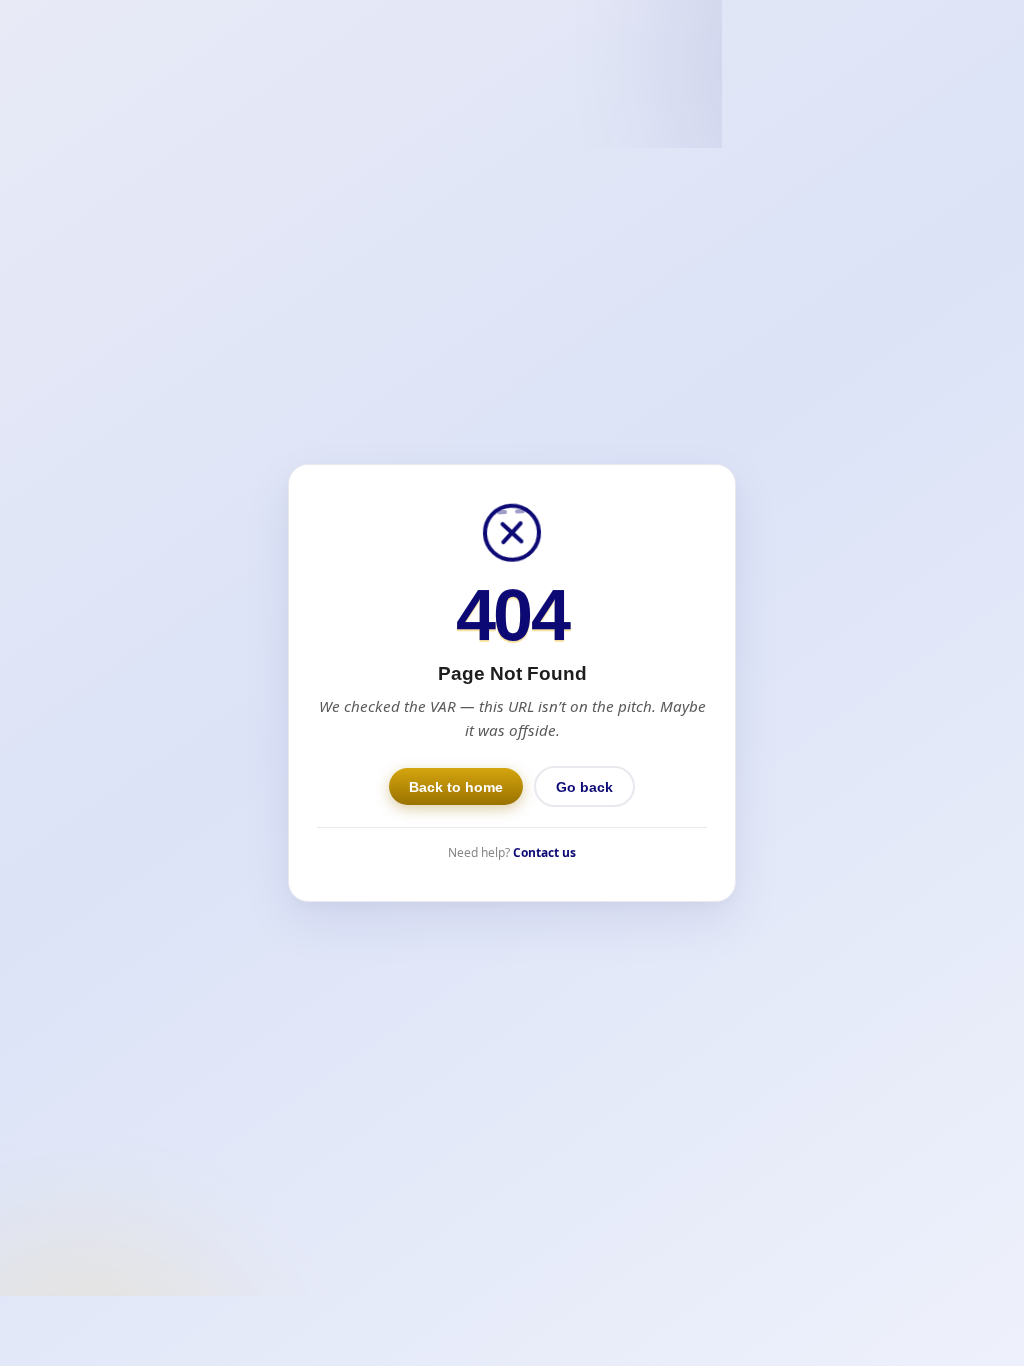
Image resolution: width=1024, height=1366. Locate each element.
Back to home (456, 787)
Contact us (544, 852)
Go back (584, 787)
